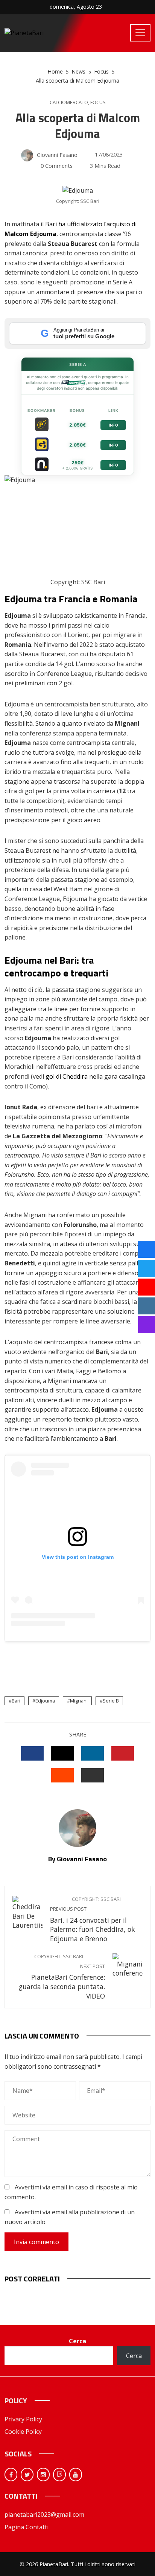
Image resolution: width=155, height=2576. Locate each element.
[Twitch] (59, 2475)
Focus (98, 102)
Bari (16, 1701)
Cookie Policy (23, 2432)
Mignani (79, 1701)
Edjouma (45, 1701)
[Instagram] (43, 2475)
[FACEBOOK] (32, 1753)
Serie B (111, 1701)
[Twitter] (27, 2475)
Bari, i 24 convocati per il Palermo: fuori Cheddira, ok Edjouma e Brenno (93, 1920)
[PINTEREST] (123, 1753)
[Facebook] (11, 2475)
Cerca (77, 2341)
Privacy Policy (23, 2419)
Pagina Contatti (27, 2527)
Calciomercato (69, 102)
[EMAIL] (93, 1775)
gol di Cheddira (67, 1076)
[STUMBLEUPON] (62, 1775)
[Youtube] (76, 2475)
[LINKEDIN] (93, 1753)
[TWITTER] (62, 1753)
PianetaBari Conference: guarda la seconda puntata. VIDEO (62, 1977)
